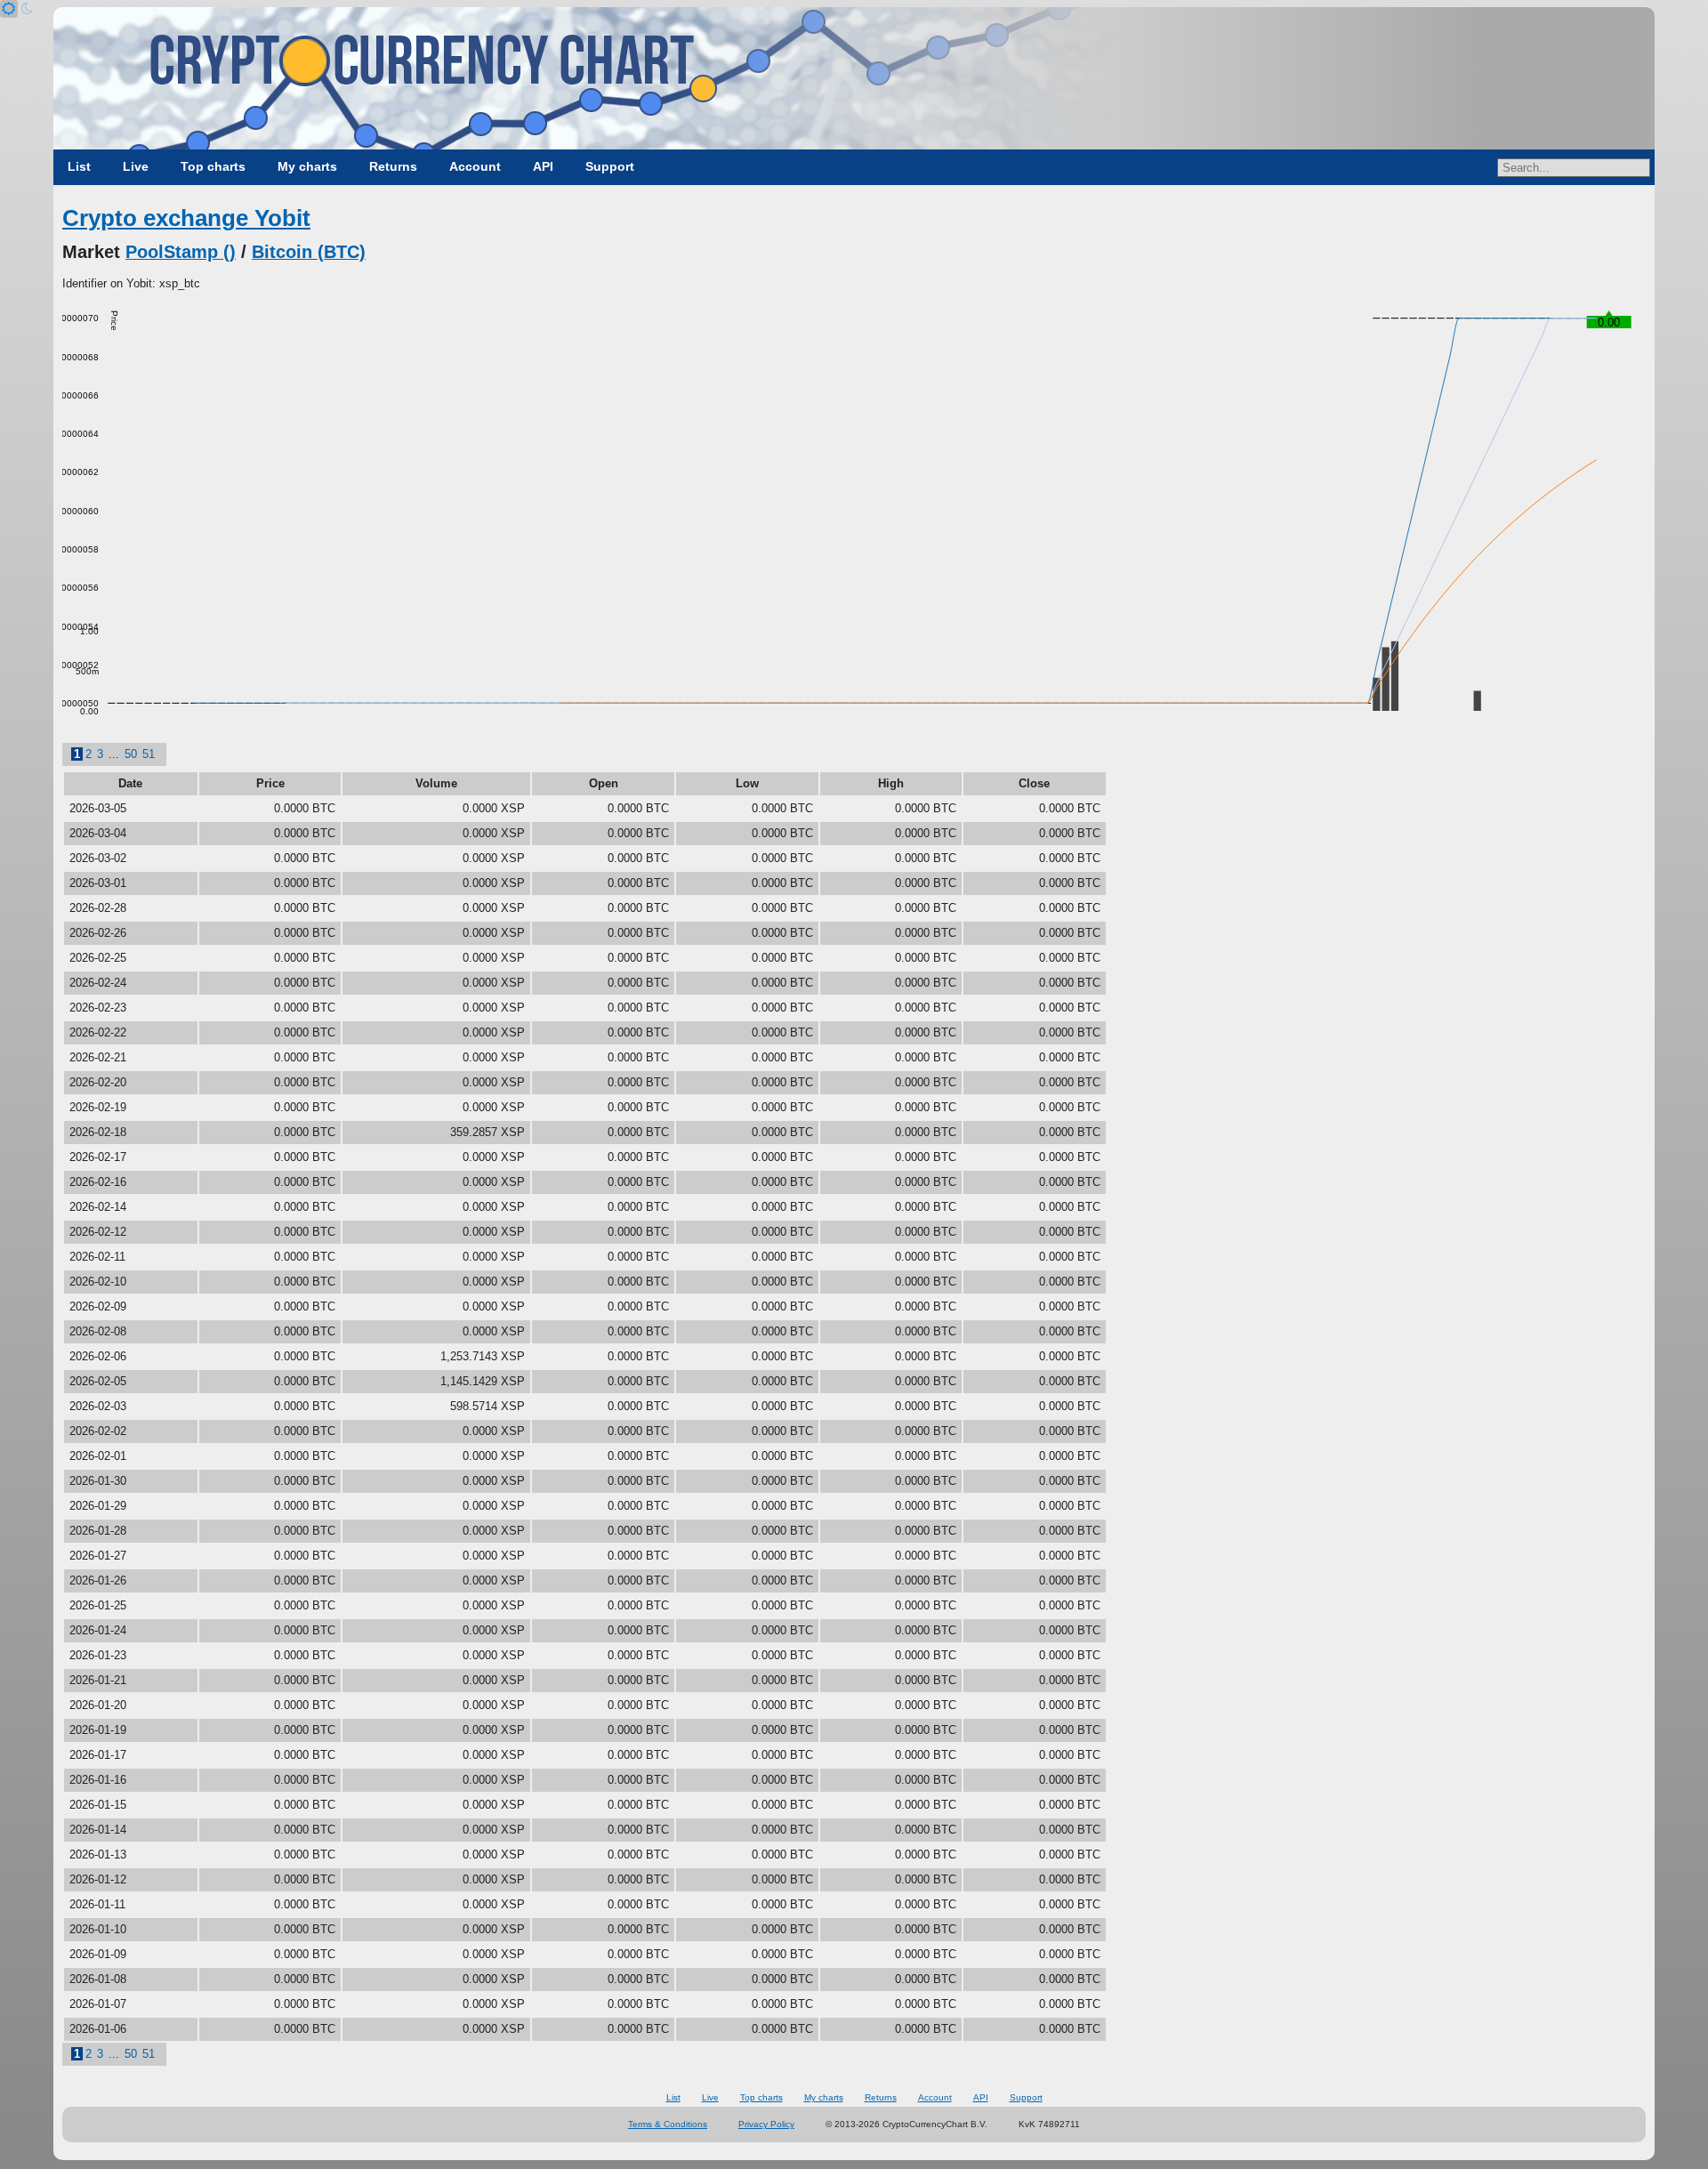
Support (610, 166)
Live (136, 166)
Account (475, 166)
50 (131, 754)
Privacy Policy (766, 2124)
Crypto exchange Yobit (186, 218)
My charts (307, 166)
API (543, 166)
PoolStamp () (181, 252)
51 (149, 754)
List (79, 166)
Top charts (213, 166)
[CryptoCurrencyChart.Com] (854, 78)
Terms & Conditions (668, 2124)
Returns (393, 166)
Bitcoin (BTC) (309, 252)
